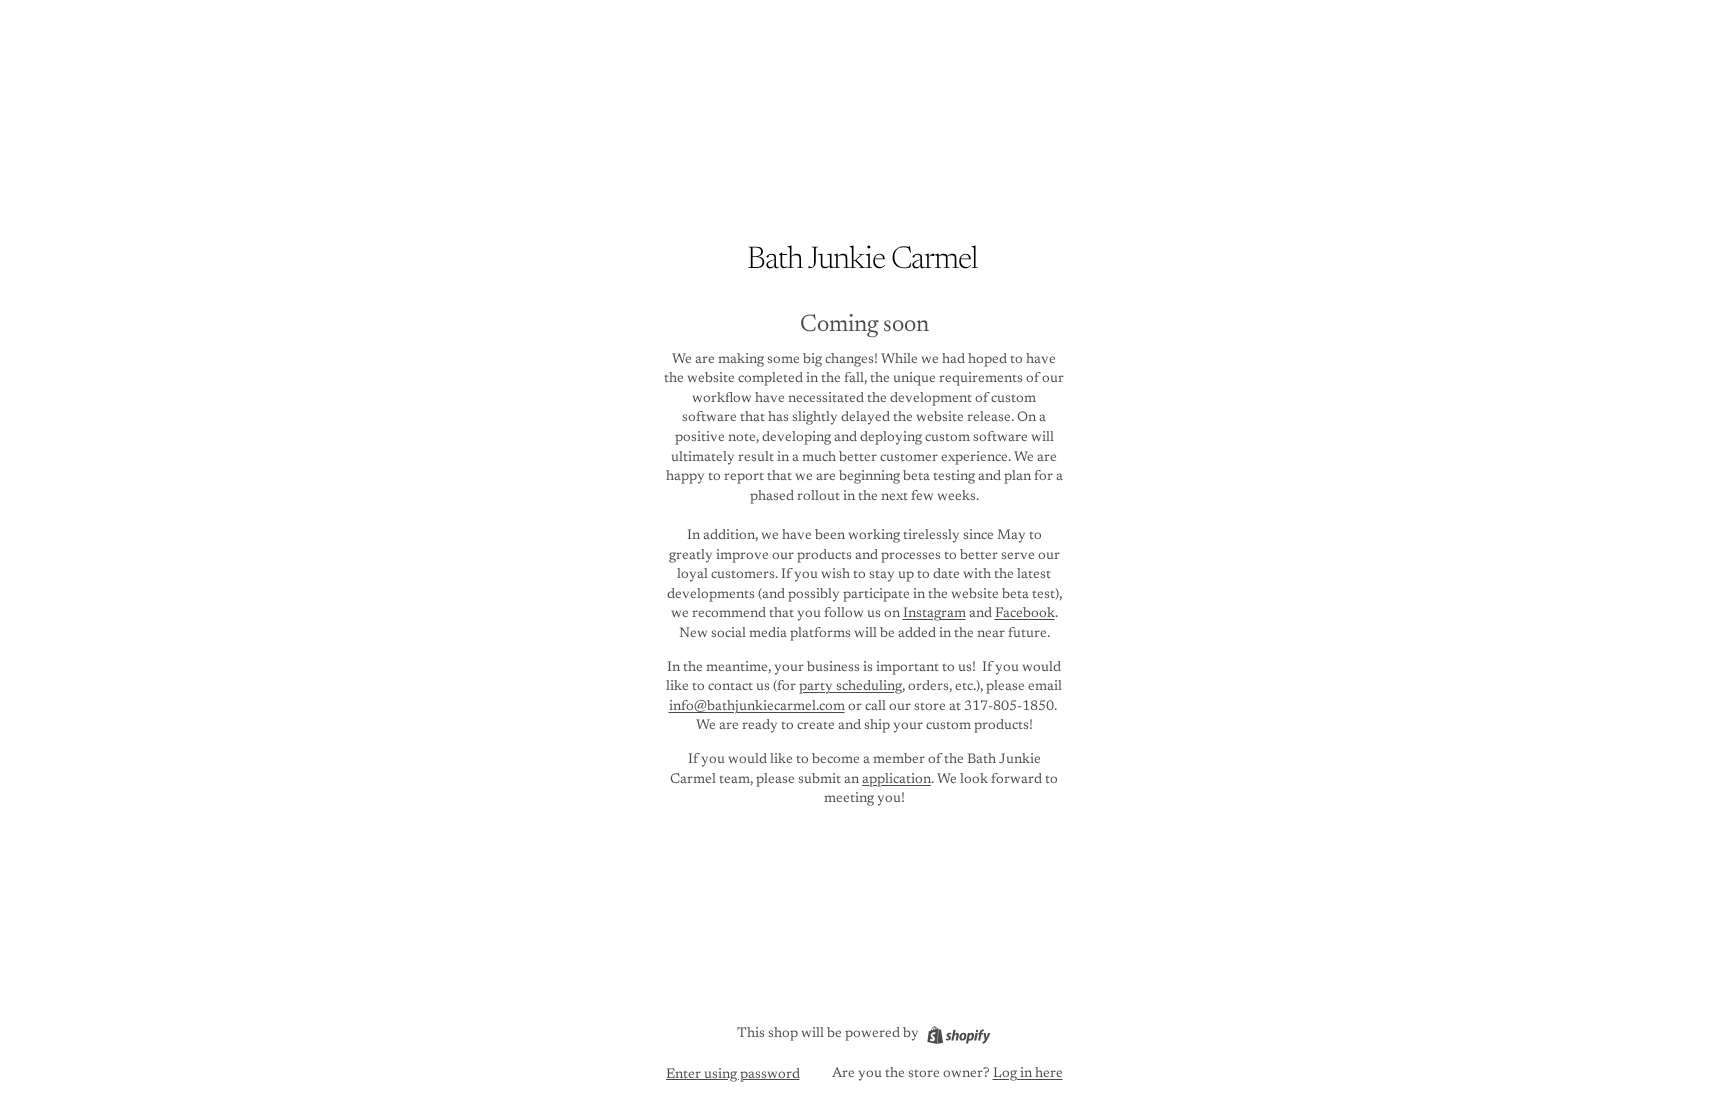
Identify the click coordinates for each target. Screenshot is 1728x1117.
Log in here (1028, 1074)
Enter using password (733, 1075)
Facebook (1025, 614)
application (896, 780)
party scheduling (850, 687)
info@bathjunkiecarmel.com (757, 707)
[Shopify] (958, 1035)
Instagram (934, 614)
